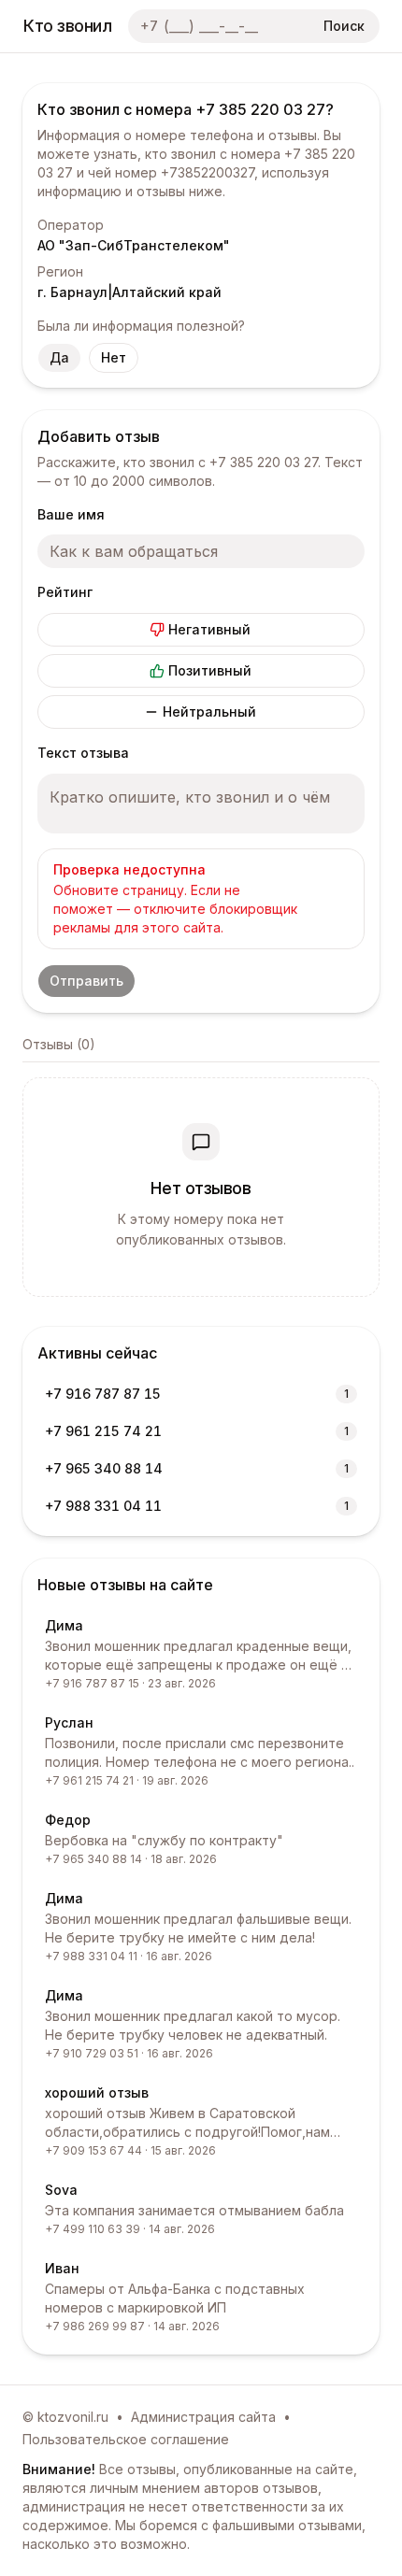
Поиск (344, 26)
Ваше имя (71, 514)
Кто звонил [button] (68, 26)
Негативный (209, 629)
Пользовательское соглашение (126, 2439)
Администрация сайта (203, 2417)
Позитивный (210, 670)
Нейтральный (209, 712)
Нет (114, 357)
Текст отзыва (83, 753)
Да (59, 357)
